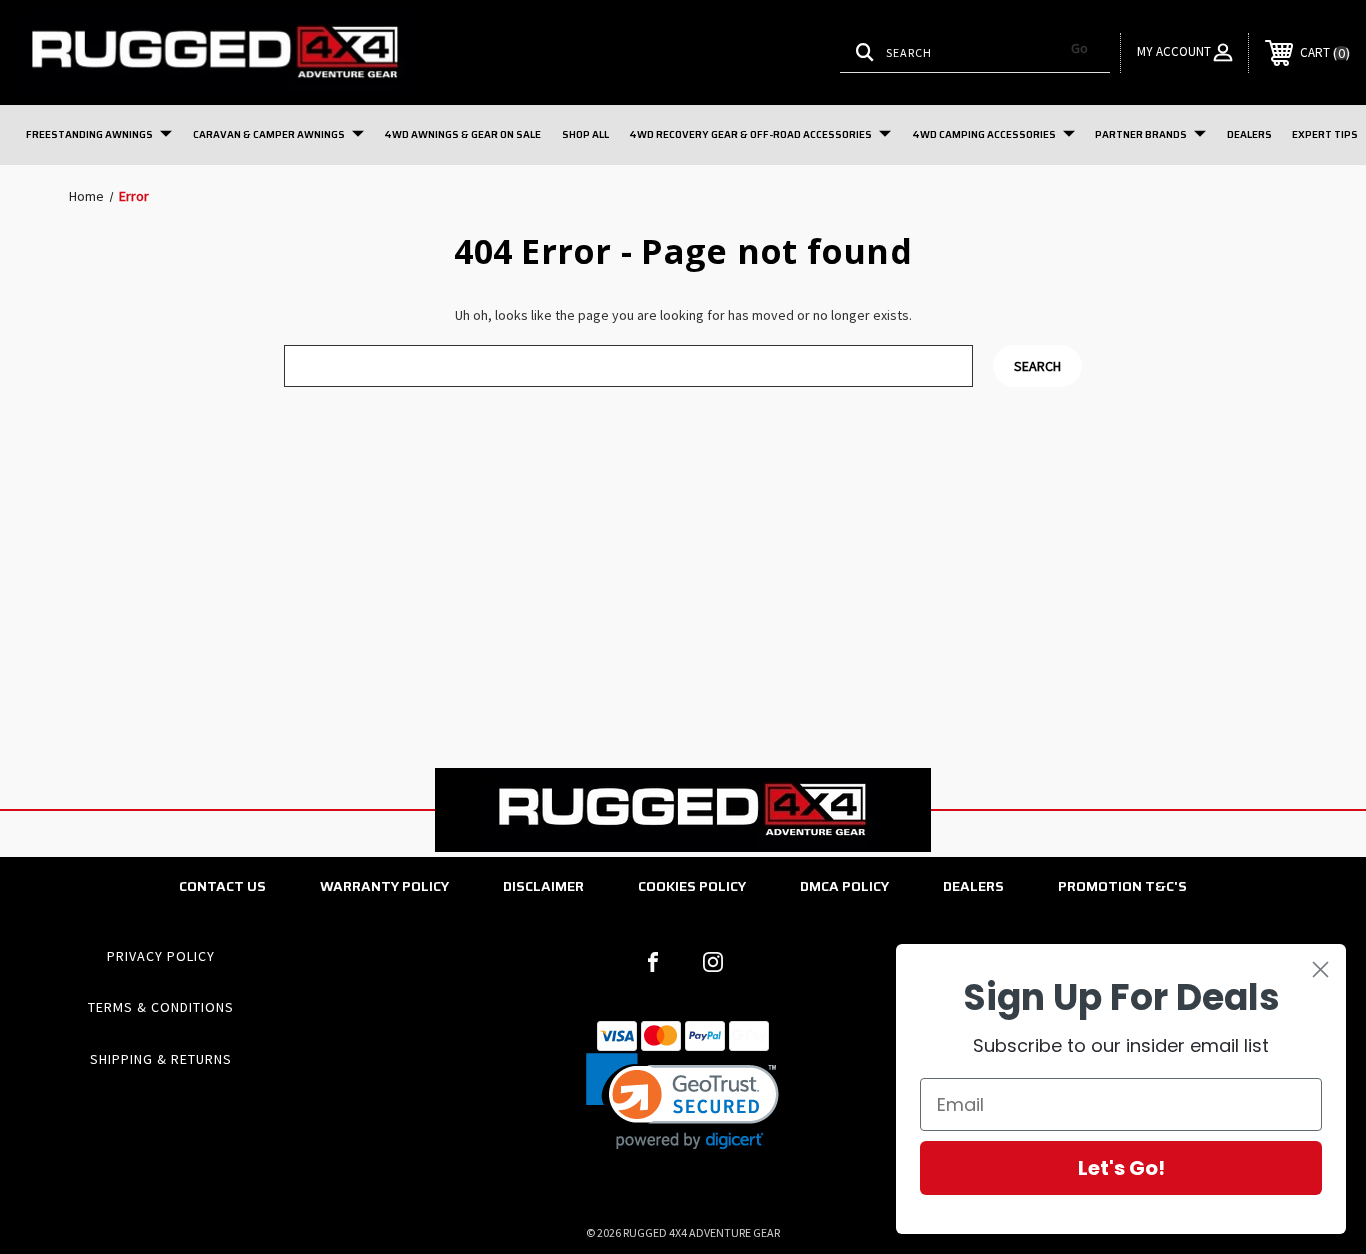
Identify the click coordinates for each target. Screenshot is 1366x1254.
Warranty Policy (384, 886)
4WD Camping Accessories (984, 134)
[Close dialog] (1320, 969)
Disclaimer (543, 886)
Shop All (585, 134)
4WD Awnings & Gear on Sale (462, 134)
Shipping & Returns (161, 1059)
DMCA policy (844, 886)
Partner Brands (1141, 134)
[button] (682, 1101)
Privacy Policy (161, 956)
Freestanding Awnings (89, 134)
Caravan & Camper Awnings (269, 134)
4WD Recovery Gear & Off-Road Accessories (750, 134)
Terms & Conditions (161, 1007)
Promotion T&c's (1122, 886)
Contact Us (222, 886)
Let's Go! (1121, 1168)
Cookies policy (692, 886)
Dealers (1249, 134)
